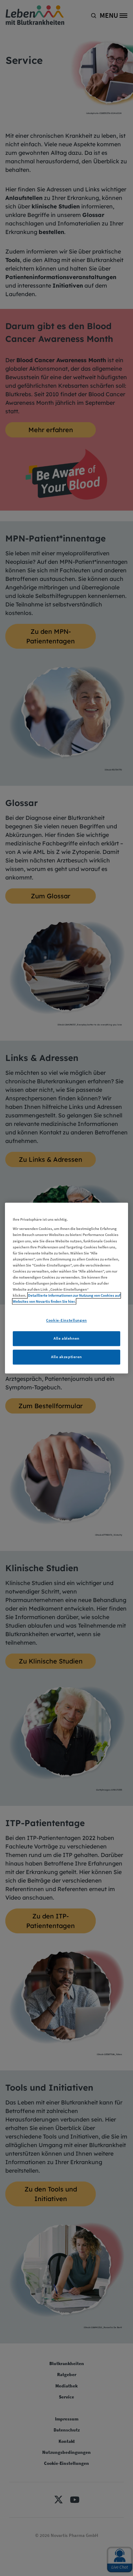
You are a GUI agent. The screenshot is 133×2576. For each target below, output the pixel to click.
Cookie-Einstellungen (66, 1320)
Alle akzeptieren (66, 1357)
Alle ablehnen (66, 1338)
